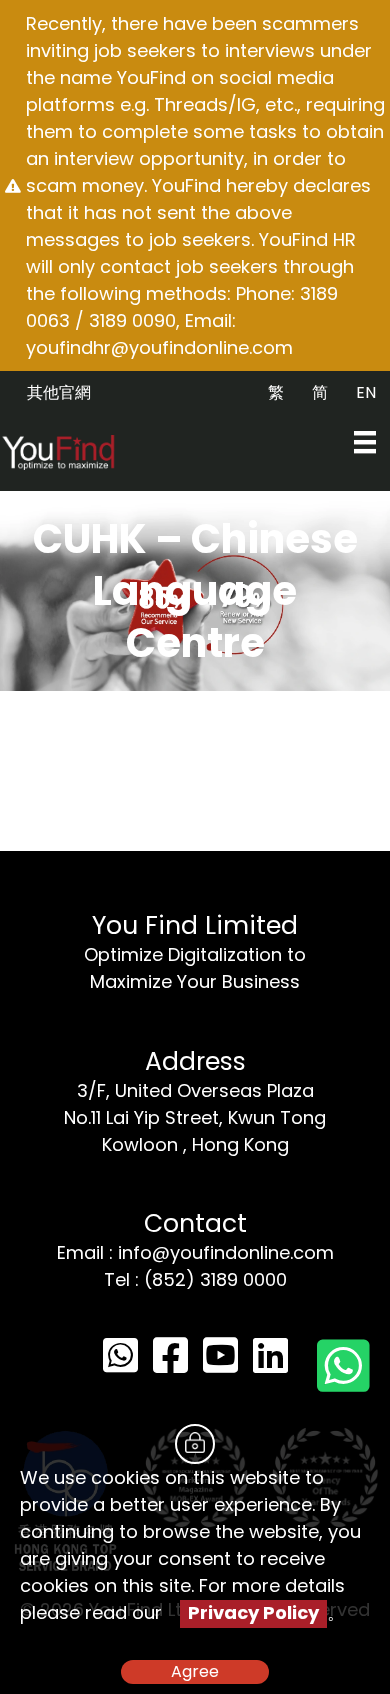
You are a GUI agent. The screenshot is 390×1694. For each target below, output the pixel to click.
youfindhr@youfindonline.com (159, 347)
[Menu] (365, 442)
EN (366, 392)
